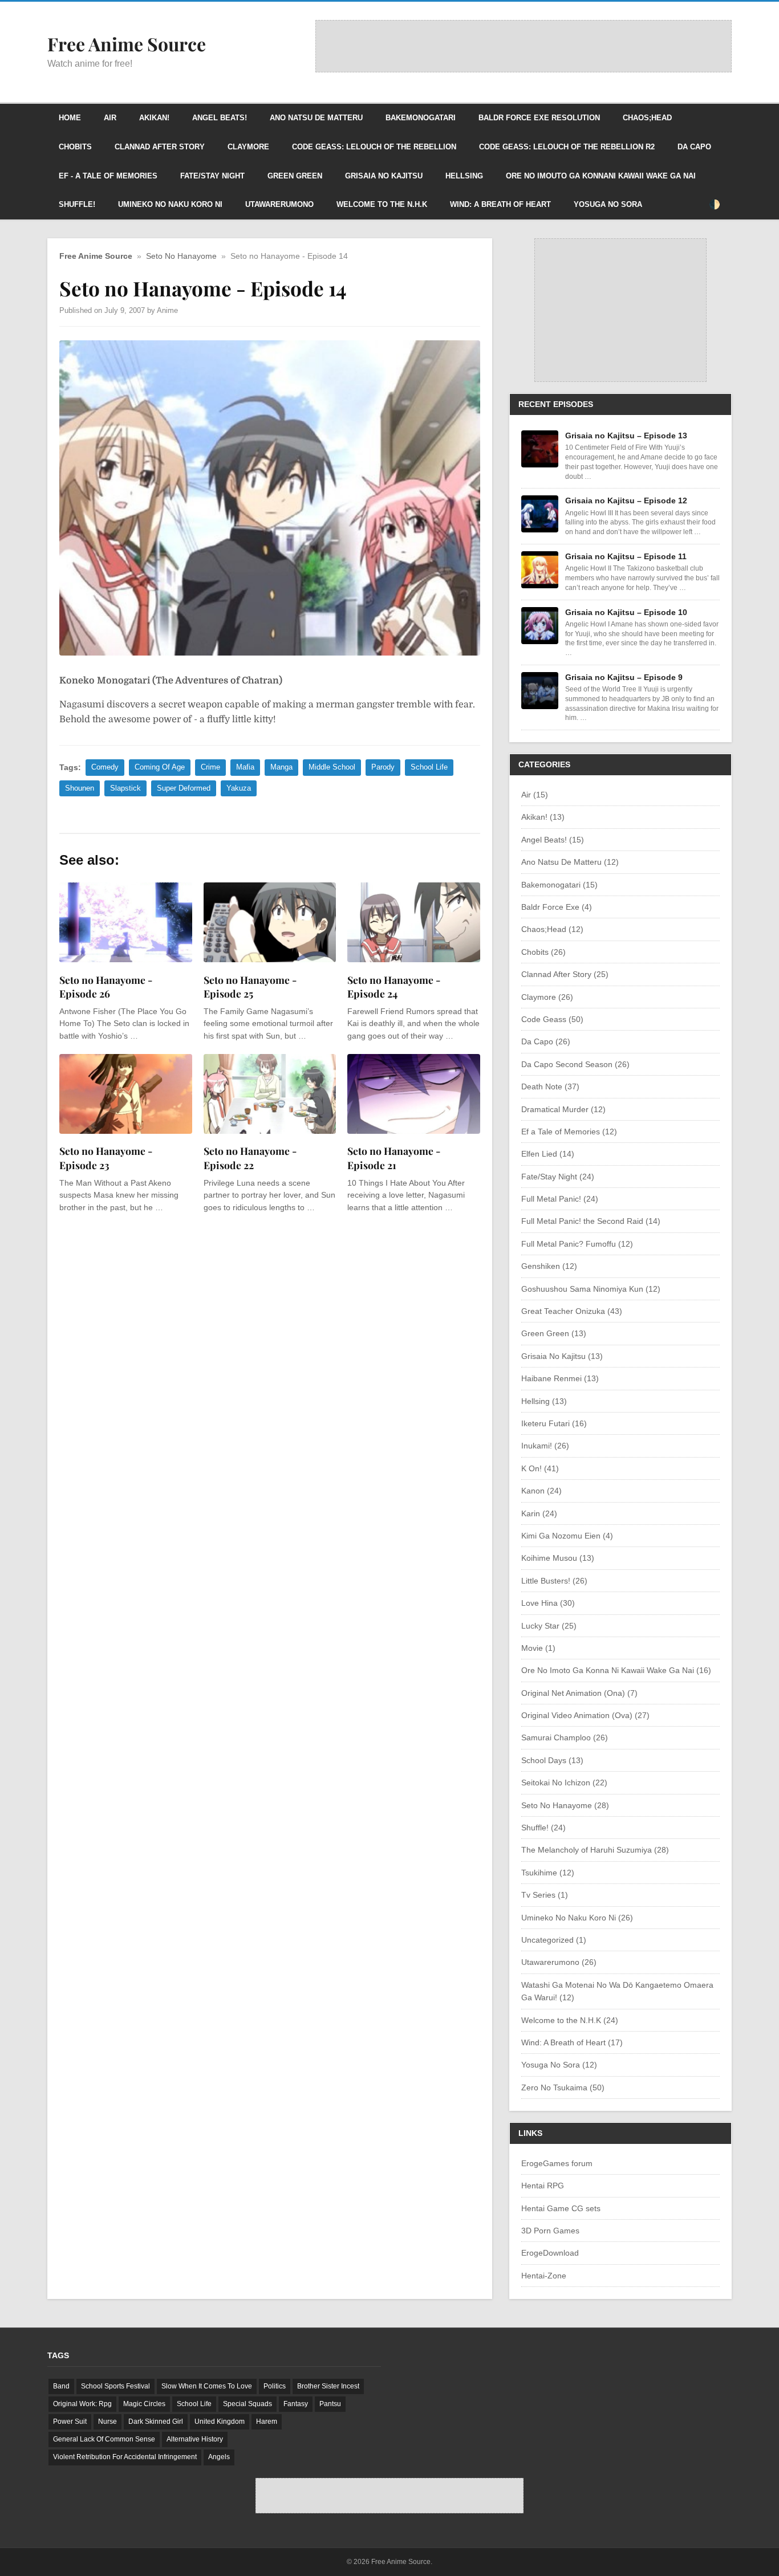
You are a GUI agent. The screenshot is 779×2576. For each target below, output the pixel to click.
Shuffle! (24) (543, 1828)
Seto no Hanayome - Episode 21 (394, 1158)
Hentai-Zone (544, 2276)
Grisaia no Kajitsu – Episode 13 (626, 436)
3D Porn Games (550, 2231)
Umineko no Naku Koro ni (170, 204)
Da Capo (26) (546, 1041)
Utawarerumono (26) (559, 1962)
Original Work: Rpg (82, 2404)
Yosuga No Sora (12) (559, 2065)
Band (61, 2386)
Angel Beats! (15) (553, 840)
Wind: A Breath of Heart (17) (572, 2042)
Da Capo (694, 147)
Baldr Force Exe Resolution (539, 118)
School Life (429, 767)
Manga (281, 767)
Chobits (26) (543, 952)
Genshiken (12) (549, 1266)
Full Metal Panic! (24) (560, 1199)
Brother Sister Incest (328, 2386)
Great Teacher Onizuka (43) (572, 1311)
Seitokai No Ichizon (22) (564, 1783)
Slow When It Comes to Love (207, 2386)
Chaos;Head (647, 118)
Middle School (332, 767)
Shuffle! (77, 204)
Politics (275, 2386)
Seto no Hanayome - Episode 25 (250, 987)
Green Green (295, 176)
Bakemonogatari (421, 118)
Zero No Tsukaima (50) (563, 2087)
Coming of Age (160, 767)
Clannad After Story (160, 147)
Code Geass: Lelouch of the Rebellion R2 (567, 147)
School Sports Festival (115, 2386)
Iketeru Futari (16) (554, 1423)
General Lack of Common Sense (104, 2439)
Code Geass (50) (552, 1019)
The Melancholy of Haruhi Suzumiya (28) (595, 1850)
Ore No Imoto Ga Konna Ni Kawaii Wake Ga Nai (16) (616, 1670)
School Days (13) (552, 1760)
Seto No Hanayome (181, 256)
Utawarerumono (279, 204)
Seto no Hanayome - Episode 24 (394, 987)
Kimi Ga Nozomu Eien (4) (567, 1536)
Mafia (245, 767)
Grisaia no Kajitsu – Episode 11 (626, 556)
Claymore (248, 147)
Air (110, 118)
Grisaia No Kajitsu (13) (562, 1356)
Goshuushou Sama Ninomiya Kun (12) (591, 1289)
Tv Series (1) (545, 1895)
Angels (219, 2457)
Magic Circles (144, 2404)
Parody (383, 767)
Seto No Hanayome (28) (565, 1805)
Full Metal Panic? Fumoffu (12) (577, 1244)
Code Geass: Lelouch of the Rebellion (374, 147)
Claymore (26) (547, 997)
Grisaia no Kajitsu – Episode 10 (626, 612)
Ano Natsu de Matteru (316, 118)
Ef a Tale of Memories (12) (569, 1132)
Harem (267, 2422)
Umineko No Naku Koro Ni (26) (577, 1918)
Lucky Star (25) (549, 1626)
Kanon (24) (541, 1491)
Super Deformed (184, 788)
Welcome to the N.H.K (382, 204)
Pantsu (330, 2404)
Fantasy (296, 2404)
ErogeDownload (550, 2253)
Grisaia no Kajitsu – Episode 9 (624, 677)
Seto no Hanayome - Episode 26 (106, 987)
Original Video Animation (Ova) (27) (585, 1715)
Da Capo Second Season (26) (575, 1064)
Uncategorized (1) (554, 1940)
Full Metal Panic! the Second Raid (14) (591, 1221)
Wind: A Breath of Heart (500, 204)
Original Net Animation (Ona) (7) (579, 1693)
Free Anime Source (96, 256)
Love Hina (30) (548, 1603)
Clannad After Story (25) (565, 974)
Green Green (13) (554, 1333)
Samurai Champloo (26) (565, 1737)
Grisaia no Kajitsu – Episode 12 (626, 500)
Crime (210, 767)
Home (70, 118)
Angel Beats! (220, 118)
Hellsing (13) (544, 1401)
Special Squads (248, 2404)
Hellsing (464, 176)
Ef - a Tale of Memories (108, 176)
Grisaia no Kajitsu (384, 176)
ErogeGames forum (557, 2163)
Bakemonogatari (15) (559, 885)
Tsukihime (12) (548, 1873)
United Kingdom (220, 2422)
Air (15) (535, 795)
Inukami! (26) (545, 1446)
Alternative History (195, 2439)
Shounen (80, 788)
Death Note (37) (550, 1086)
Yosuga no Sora (608, 204)
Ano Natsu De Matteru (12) (570, 862)
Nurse (107, 2422)
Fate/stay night (212, 176)
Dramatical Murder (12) (563, 1109)
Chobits (75, 147)
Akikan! (154, 118)
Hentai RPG (543, 2186)
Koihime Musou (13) (558, 1558)
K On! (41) (540, 1468)
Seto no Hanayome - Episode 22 (250, 1158)
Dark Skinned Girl (156, 2422)
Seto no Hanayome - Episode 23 (106, 1158)
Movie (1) (538, 1648)
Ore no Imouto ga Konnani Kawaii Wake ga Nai (601, 176)
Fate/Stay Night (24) (558, 1177)
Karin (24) (539, 1513)
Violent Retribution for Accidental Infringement (125, 2457)
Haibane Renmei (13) (560, 1378)
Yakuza (239, 788)
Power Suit (70, 2422)
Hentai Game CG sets (561, 2208)
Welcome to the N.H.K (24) (570, 2020)
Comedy (105, 767)
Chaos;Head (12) (552, 929)
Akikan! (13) (543, 817)
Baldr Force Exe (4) (557, 907)
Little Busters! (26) (554, 1581)
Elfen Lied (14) (548, 1154)
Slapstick (125, 788)
